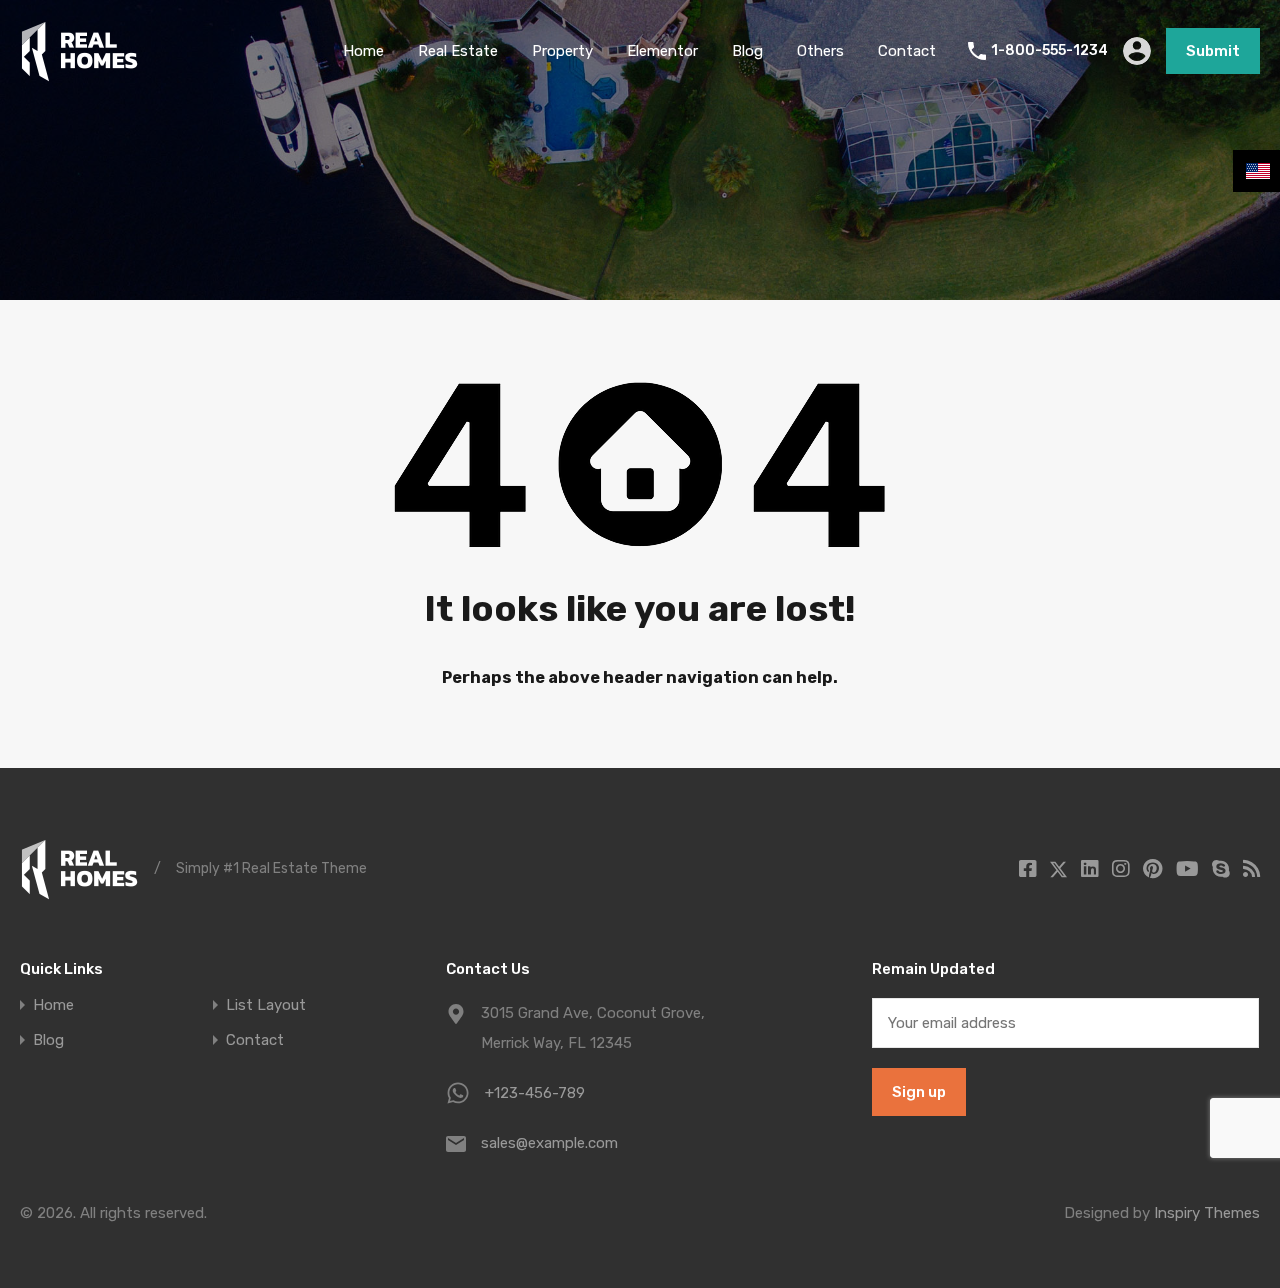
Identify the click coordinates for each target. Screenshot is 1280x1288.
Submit (1213, 51)
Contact (907, 51)
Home (363, 51)
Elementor (662, 51)
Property (562, 51)
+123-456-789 (535, 1093)
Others (820, 51)
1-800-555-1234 (1049, 51)
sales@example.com (549, 1143)
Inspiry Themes (1207, 1213)
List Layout (266, 1005)
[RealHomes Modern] (79, 73)
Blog (747, 51)
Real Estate (458, 51)
